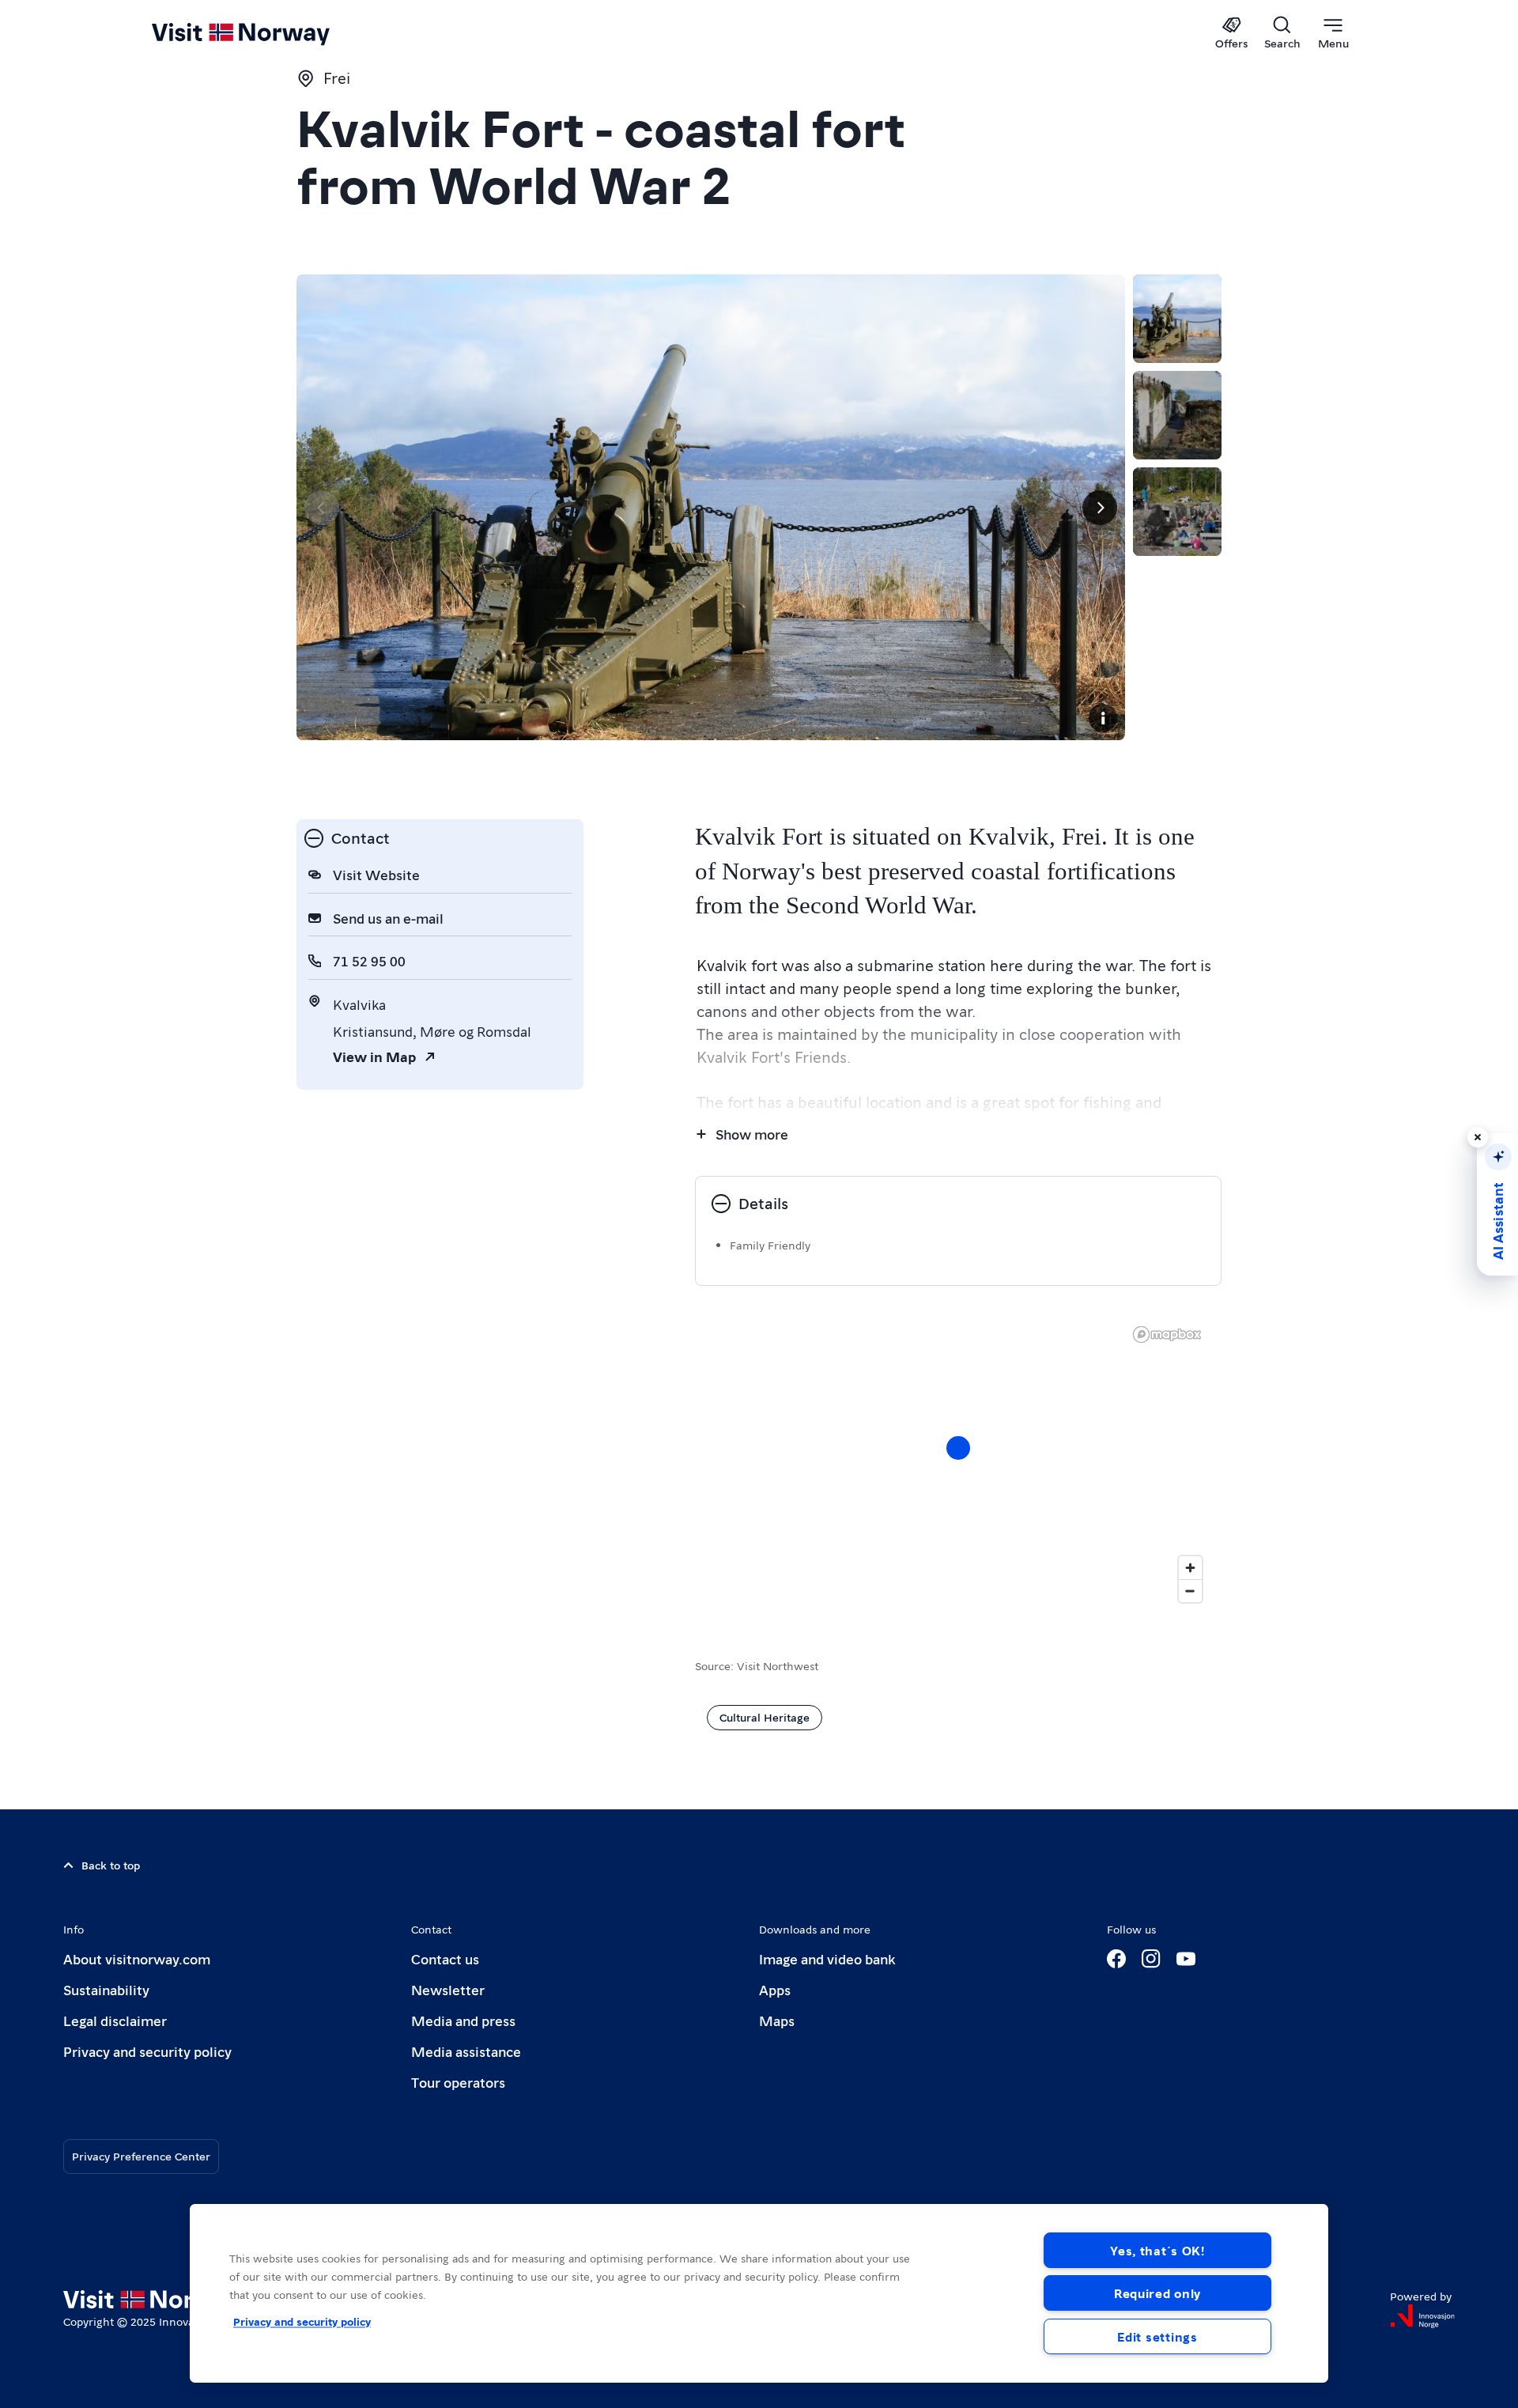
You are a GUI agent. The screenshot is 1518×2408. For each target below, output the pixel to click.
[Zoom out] (1190, 1591)
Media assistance (466, 2051)
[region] (759, 2293)
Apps (775, 1989)
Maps (777, 2020)
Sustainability (106, 1989)
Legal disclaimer (115, 2020)
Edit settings (1157, 2336)
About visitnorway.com (137, 1958)
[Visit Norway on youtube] (1186, 1959)
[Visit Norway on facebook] (1116, 1959)
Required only (1157, 2293)
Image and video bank (827, 1958)
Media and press (463, 2020)
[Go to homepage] (267, 33)
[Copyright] (1103, 718)
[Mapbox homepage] (1167, 1334)
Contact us (445, 1958)
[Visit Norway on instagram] (1151, 1959)
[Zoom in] (1190, 1568)
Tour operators (458, 2082)
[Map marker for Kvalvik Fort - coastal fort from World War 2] (958, 1448)
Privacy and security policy (147, 2051)
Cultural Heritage (765, 1717)
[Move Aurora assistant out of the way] (1478, 1137)
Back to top (111, 1865)
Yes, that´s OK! (1157, 2250)
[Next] (1100, 508)
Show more (752, 1134)
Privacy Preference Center (141, 2156)
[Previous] (322, 508)
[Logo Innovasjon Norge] (1422, 2316)
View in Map (374, 1056)
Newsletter (448, 1989)
